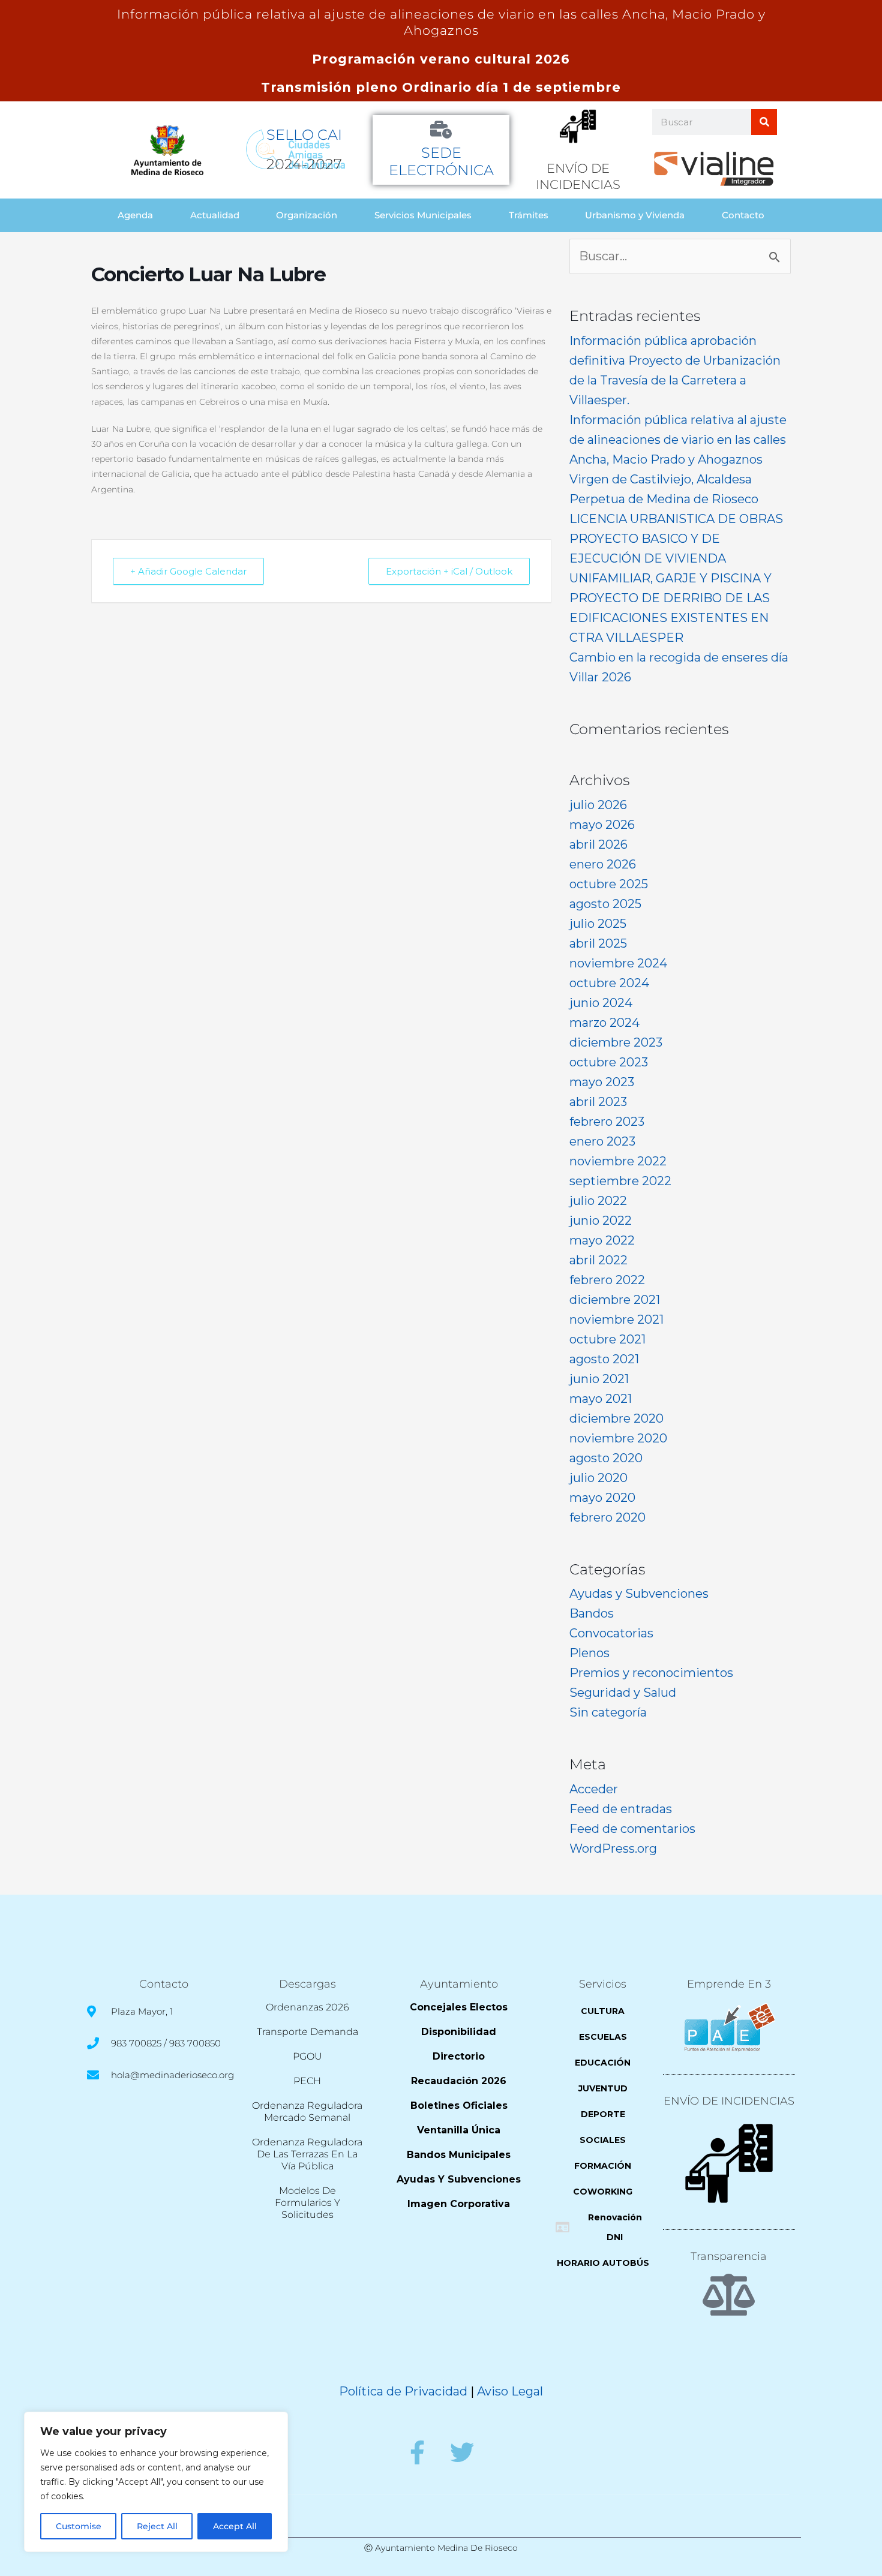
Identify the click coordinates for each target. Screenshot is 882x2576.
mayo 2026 (602, 825)
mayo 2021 (601, 1399)
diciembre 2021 (615, 1300)
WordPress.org (613, 1848)
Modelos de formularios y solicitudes (307, 2203)
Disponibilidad (459, 2032)
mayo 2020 (602, 1498)
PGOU (307, 2056)
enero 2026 (603, 864)
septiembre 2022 (620, 1181)
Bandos (592, 1613)
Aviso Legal (510, 2391)
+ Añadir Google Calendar (188, 571)
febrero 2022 (607, 1280)
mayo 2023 (602, 1082)
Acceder (594, 1789)
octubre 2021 (607, 1339)
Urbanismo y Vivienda (635, 215)
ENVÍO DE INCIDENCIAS (729, 2101)
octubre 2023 (609, 1062)
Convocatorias (611, 1633)
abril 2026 (598, 844)
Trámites (529, 215)
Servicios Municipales (423, 215)
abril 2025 (598, 943)
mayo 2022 (602, 1240)
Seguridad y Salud (623, 1693)
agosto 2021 (604, 1359)
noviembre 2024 (618, 963)
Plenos (589, 1653)
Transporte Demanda (307, 2032)
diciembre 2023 (616, 1042)
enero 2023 (602, 1141)
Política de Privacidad (403, 2391)
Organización (307, 215)
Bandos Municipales (459, 2155)
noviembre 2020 (618, 1438)
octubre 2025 (609, 884)
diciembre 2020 (616, 1418)
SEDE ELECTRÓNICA (441, 161)
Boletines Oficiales (459, 2105)
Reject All (157, 2526)
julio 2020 (598, 1478)
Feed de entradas (621, 1809)
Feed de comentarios (632, 1829)
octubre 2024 (609, 983)
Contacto (743, 215)
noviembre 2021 (616, 1319)
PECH (307, 2081)
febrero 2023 (607, 1122)
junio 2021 (599, 1379)
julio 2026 (598, 805)
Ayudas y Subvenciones (639, 1594)
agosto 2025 (605, 904)
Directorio (459, 2056)
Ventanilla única (459, 2130)
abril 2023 (598, 1102)
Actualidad (215, 215)
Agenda (135, 215)
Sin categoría (608, 1712)
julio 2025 (598, 924)
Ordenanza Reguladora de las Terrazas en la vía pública (307, 2154)
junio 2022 (601, 1221)
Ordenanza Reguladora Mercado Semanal (307, 2111)
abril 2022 (598, 1260)
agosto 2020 (606, 1458)
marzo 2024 (604, 1023)
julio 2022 (598, 1201)
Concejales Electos (459, 2007)
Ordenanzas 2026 (307, 2007)
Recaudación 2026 (459, 2081)
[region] (156, 2482)
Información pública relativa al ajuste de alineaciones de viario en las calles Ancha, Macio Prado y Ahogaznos (678, 440)
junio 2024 (601, 1003)
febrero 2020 (607, 1517)
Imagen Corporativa (459, 2204)
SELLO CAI (304, 135)
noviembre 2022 (618, 1161)
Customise (79, 2526)
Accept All (235, 2526)
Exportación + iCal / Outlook (449, 571)
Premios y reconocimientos (651, 1673)
